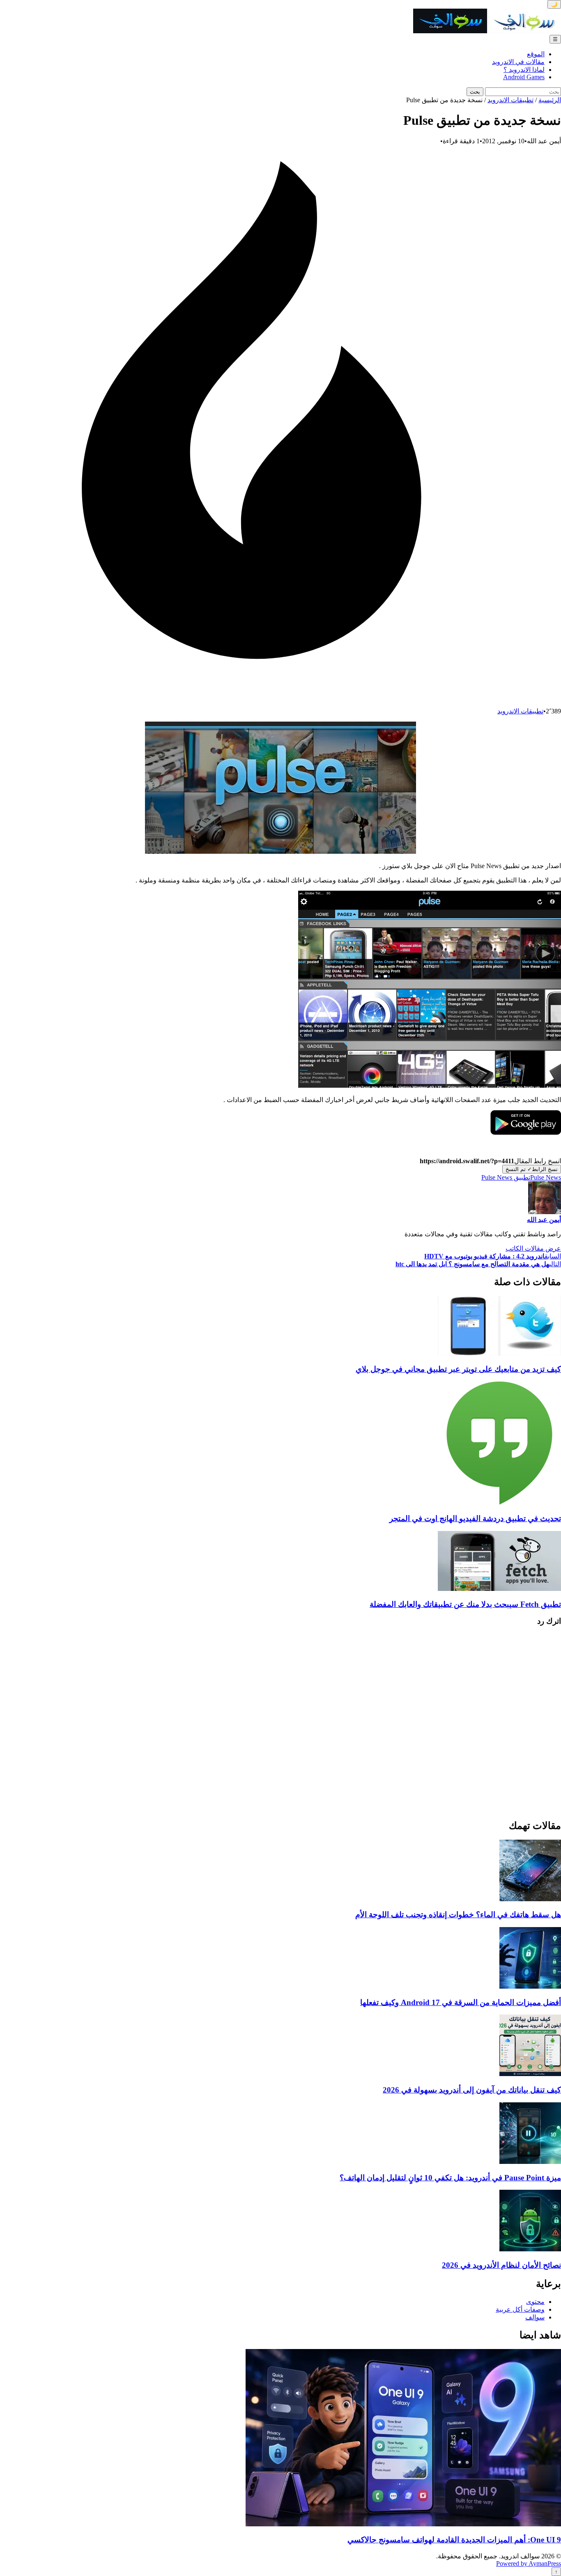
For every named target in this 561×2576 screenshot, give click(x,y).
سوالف (535, 2317)
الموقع (536, 54)
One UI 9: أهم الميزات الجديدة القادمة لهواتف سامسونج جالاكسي (454, 2540)
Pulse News (546, 1177)
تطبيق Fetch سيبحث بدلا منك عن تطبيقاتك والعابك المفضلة (465, 1604)
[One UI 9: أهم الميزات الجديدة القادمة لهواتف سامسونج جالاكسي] (403, 2524)
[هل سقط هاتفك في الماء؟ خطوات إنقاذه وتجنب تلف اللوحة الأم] (530, 1899)
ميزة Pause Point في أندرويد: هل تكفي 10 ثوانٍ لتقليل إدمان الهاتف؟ (450, 2178)
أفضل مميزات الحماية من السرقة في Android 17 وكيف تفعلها (461, 2002)
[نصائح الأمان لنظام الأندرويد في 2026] (530, 2249)
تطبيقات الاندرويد (510, 100)
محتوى (535, 2302)
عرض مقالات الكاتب (533, 1248)
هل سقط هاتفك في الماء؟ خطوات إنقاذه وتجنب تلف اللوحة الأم (458, 1915)
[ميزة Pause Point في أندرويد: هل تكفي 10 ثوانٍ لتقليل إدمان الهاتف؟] (530, 2162)
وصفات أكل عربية (520, 2309)
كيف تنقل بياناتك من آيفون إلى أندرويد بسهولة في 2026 (472, 2090)
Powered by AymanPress (529, 2563)
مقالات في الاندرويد (518, 62)
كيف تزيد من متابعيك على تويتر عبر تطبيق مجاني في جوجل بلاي (458, 1369)
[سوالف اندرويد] (487, 31)
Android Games (524, 77)
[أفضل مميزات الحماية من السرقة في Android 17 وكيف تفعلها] (530, 1986)
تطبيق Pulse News (506, 1177)
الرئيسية (550, 100)
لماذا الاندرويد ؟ (524, 70)
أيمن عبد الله (544, 1220)
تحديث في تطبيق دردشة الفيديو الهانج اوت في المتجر (475, 1518)
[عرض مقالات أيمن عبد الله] (545, 1212)
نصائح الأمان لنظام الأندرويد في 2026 (501, 2265)
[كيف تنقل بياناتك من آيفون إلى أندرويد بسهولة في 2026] (530, 2074)
